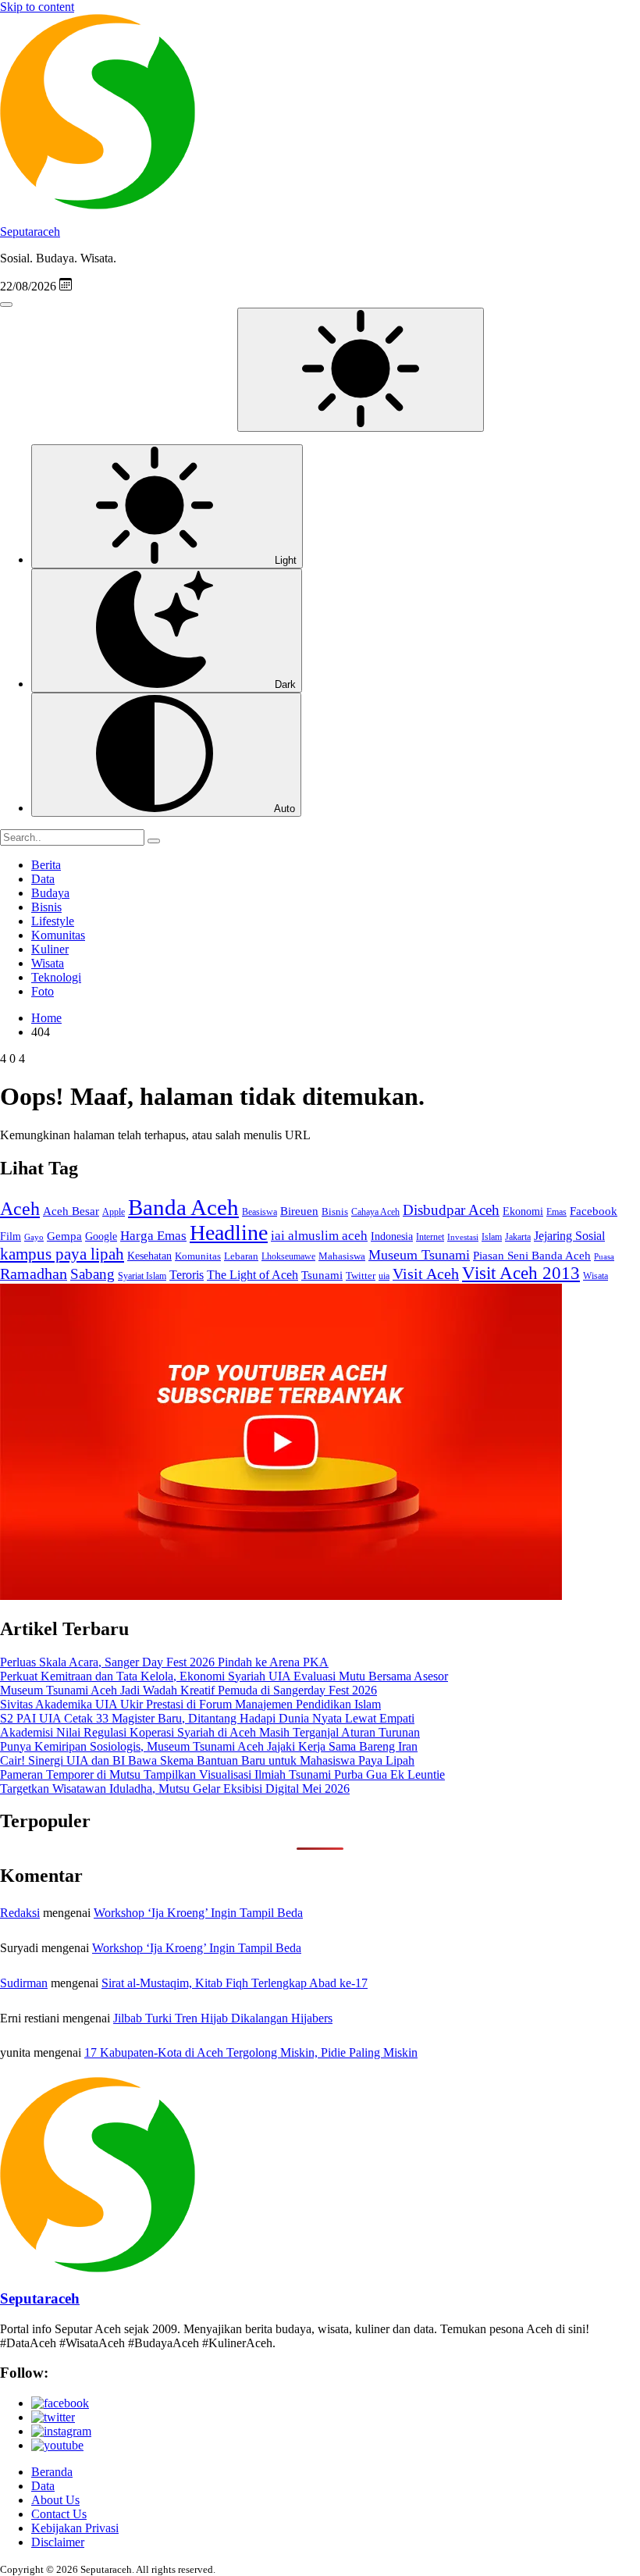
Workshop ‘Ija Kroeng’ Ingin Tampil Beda (198, 1913)
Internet (430, 1237)
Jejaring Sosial (569, 1236)
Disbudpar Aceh (451, 1210)
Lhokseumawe (288, 1256)
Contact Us (59, 2514)
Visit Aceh (426, 1274)
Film (11, 1236)
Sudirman (24, 1983)
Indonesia (392, 1236)
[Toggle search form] (6, 305)
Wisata (48, 963)
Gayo (34, 1237)
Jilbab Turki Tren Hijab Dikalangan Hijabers (223, 2018)
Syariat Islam (142, 1276)
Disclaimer (58, 2542)
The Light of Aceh (252, 1275)
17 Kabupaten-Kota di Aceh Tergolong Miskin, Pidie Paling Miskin (251, 2052)
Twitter (361, 1276)
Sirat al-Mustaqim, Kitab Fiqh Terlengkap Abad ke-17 (235, 1983)
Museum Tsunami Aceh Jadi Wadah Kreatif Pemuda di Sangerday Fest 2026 (188, 1690)
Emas (556, 1212)
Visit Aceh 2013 (521, 1273)
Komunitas (58, 935)
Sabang (92, 1274)
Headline (229, 1233)
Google (101, 1236)
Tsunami (322, 1275)
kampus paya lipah (62, 1254)
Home (46, 1018)
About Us (55, 2500)
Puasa (604, 1257)
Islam (492, 1237)
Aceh (20, 1209)
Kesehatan (149, 1256)
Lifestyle (53, 921)
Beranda (52, 2472)
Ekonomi (523, 1211)
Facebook (594, 1211)
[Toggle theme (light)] (361, 370)
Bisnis (46, 907)
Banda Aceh (183, 1207)
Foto (43, 991)
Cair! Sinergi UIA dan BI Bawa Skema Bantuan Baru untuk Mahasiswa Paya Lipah (207, 1760)
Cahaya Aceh (375, 1212)
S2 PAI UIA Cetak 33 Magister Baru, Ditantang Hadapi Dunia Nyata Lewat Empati (207, 1718)
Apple (114, 1212)
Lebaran (241, 1256)
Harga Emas (153, 1236)
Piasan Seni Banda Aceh (532, 1255)
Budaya (50, 893)
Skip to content (37, 7)
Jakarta (518, 1237)
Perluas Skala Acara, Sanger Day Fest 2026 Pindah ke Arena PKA (164, 1662)
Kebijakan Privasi (75, 2528)
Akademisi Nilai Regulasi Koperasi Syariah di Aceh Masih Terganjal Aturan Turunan (210, 1732)
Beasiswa (260, 1212)
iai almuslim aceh (319, 1236)
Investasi (463, 1237)
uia (384, 1276)
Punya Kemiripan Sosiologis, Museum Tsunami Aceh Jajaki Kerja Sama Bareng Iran (209, 1746)
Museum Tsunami (419, 1255)
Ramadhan (34, 1274)
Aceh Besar (71, 1211)
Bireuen (299, 1211)
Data (43, 879)
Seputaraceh (30, 232)
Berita (46, 865)
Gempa (64, 1236)
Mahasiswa (342, 1256)
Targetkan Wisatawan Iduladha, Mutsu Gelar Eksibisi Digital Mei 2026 (175, 1789)
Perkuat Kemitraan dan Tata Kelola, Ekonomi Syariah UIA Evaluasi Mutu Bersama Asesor (224, 1676)
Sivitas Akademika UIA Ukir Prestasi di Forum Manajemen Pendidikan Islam (190, 1704)
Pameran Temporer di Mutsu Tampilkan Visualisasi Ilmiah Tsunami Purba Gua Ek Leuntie (222, 1774)
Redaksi (20, 1913)
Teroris (187, 1275)
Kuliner (50, 949)
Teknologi (56, 977)
